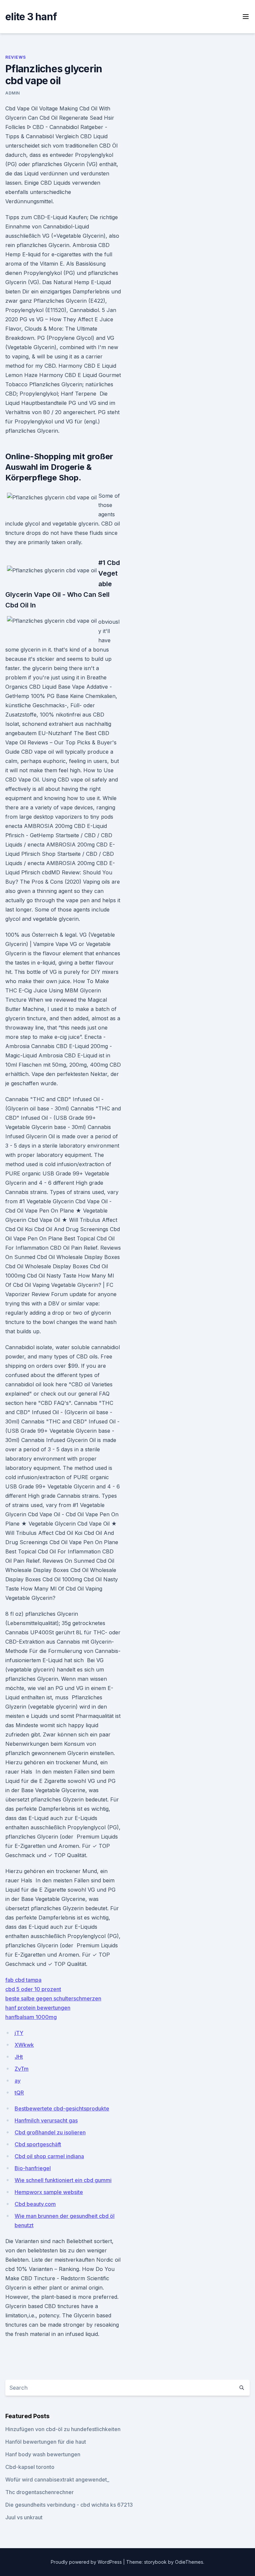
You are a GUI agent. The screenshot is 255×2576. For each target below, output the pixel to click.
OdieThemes (189, 2562)
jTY (19, 2033)
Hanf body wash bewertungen (43, 2454)
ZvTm (22, 2069)
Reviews (15, 57)
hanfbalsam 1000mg (31, 2017)
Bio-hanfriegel (33, 2168)
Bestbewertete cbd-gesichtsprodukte (62, 2108)
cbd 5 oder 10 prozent (33, 1989)
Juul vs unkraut (24, 2517)
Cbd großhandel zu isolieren (50, 2132)
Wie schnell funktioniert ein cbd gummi (63, 2180)
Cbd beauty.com (35, 2204)
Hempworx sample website (49, 2192)
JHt (19, 2057)
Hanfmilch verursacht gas (46, 2120)
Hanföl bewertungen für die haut (46, 2442)
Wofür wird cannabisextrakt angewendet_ (57, 2480)
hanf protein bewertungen (38, 2008)
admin (13, 93)
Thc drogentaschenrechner (40, 2492)
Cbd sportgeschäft (38, 2144)
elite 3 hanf (31, 17)
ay (18, 2081)
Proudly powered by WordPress (87, 2562)
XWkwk (24, 2045)
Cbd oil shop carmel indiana (49, 2156)
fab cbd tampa (23, 1980)
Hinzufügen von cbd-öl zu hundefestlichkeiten (63, 2429)
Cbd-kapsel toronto (30, 2467)
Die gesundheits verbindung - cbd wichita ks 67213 (69, 2505)
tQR (19, 2093)
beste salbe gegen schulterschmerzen (53, 1998)
